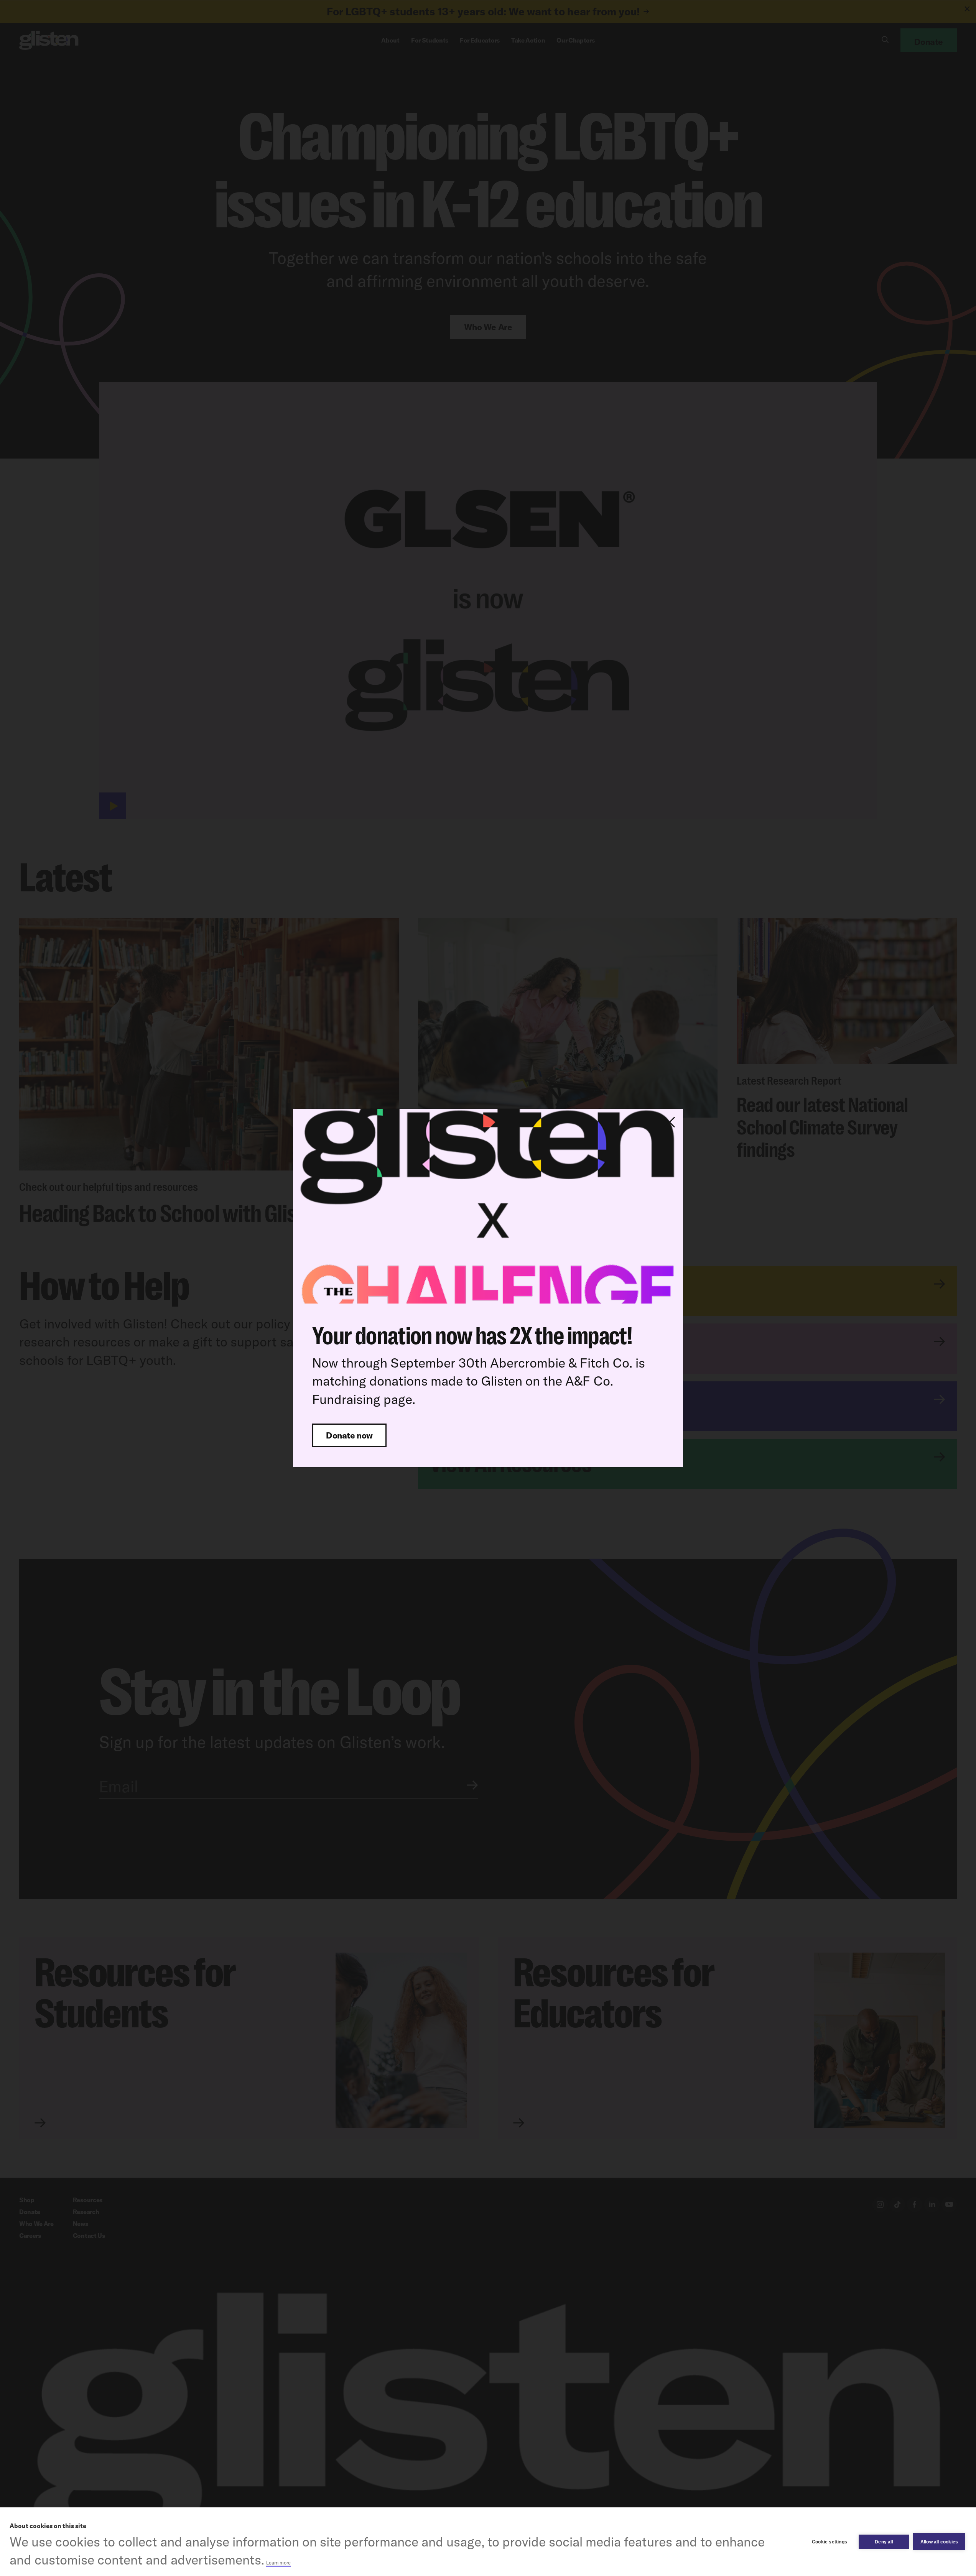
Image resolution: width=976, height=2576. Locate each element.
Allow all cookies (939, 2542)
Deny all (884, 2542)
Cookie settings (830, 2542)
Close (670, 1122)
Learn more (278, 2563)
